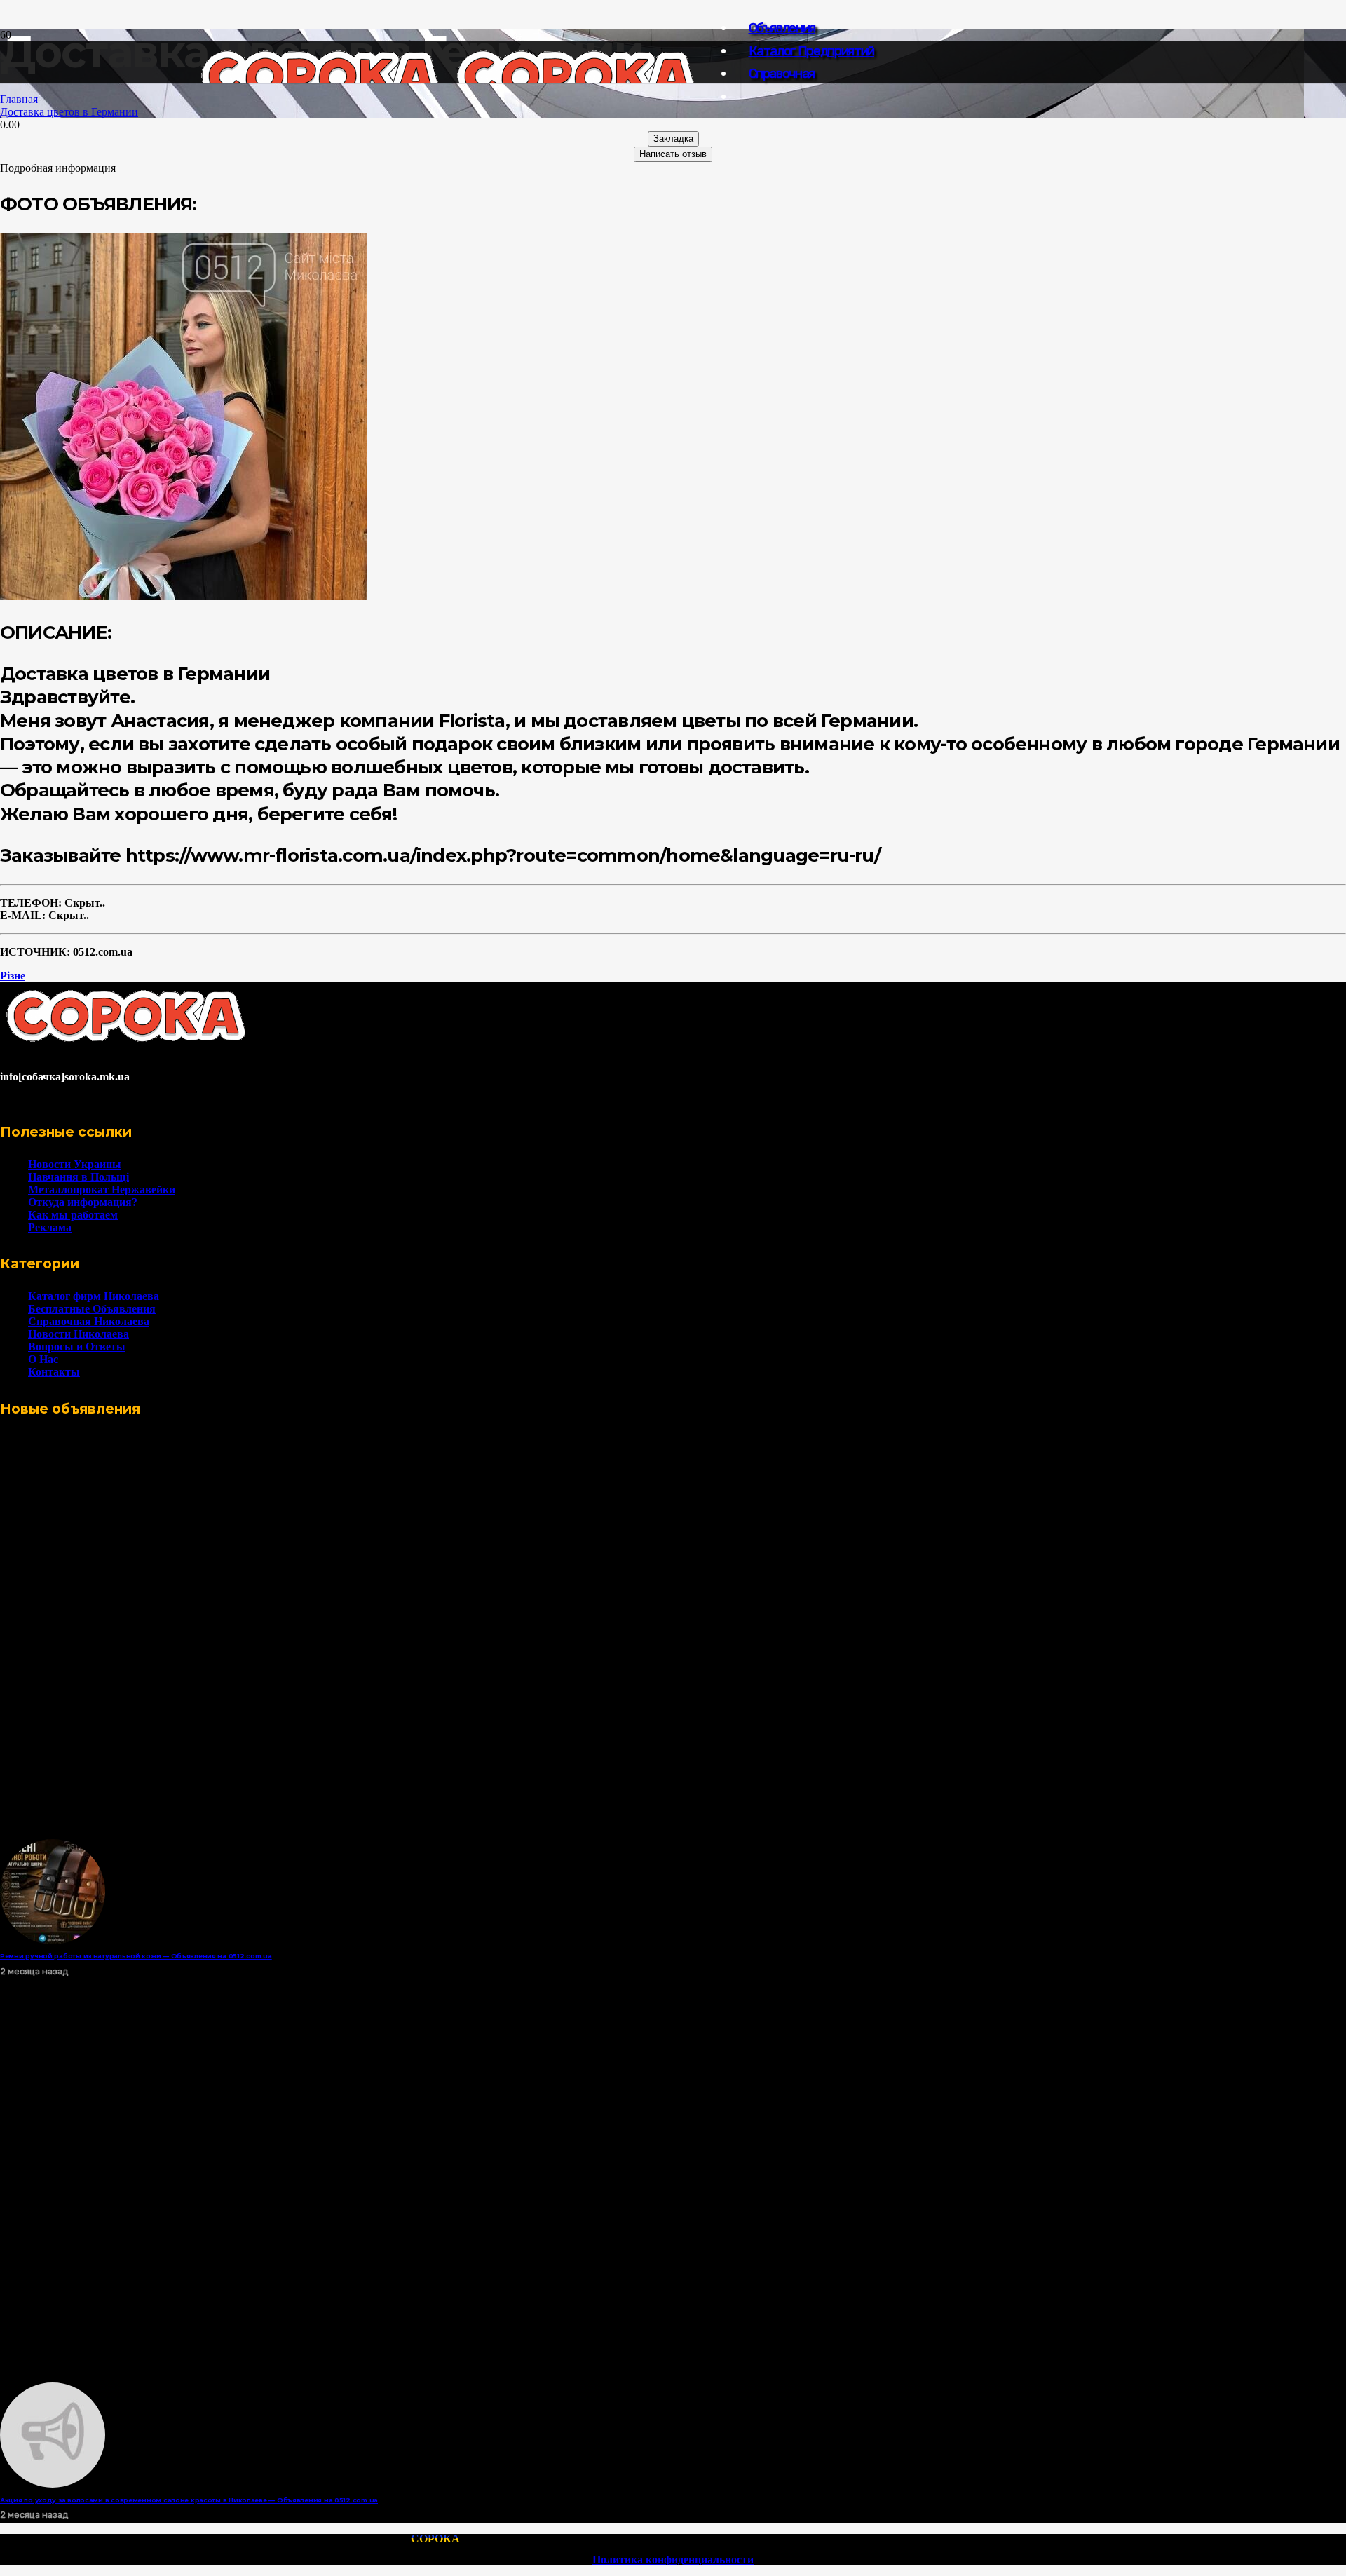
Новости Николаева (79, 1334)
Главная (19, 99)
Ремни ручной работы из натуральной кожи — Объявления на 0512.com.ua (136, 1956)
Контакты (54, 1372)
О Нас (43, 1359)
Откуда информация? (83, 1202)
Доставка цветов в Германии (69, 112)
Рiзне (13, 976)
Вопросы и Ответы (77, 1347)
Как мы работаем (73, 1215)
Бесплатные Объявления (92, 1309)
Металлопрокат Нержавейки (102, 1189)
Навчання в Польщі (79, 1177)
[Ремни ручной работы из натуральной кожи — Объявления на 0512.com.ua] (53, 1940)
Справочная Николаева (89, 1321)
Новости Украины (75, 1164)
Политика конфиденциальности (673, 2560)
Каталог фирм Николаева (94, 1296)
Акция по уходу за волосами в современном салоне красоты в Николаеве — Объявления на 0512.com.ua (189, 2500)
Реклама (50, 1227)
